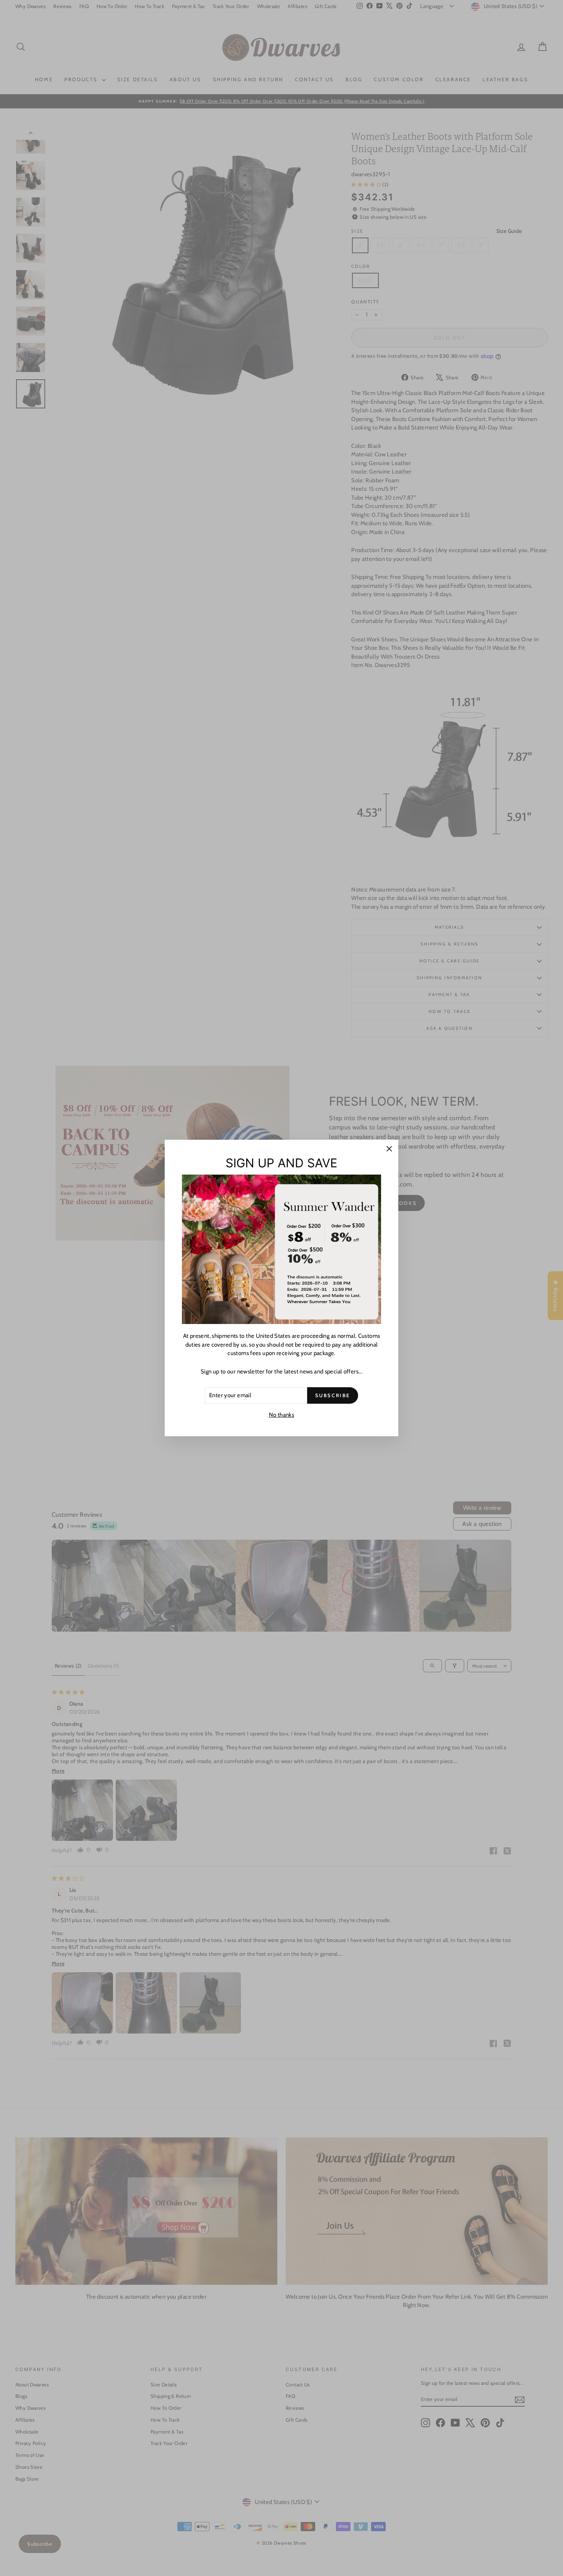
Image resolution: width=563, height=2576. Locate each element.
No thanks (281, 1415)
